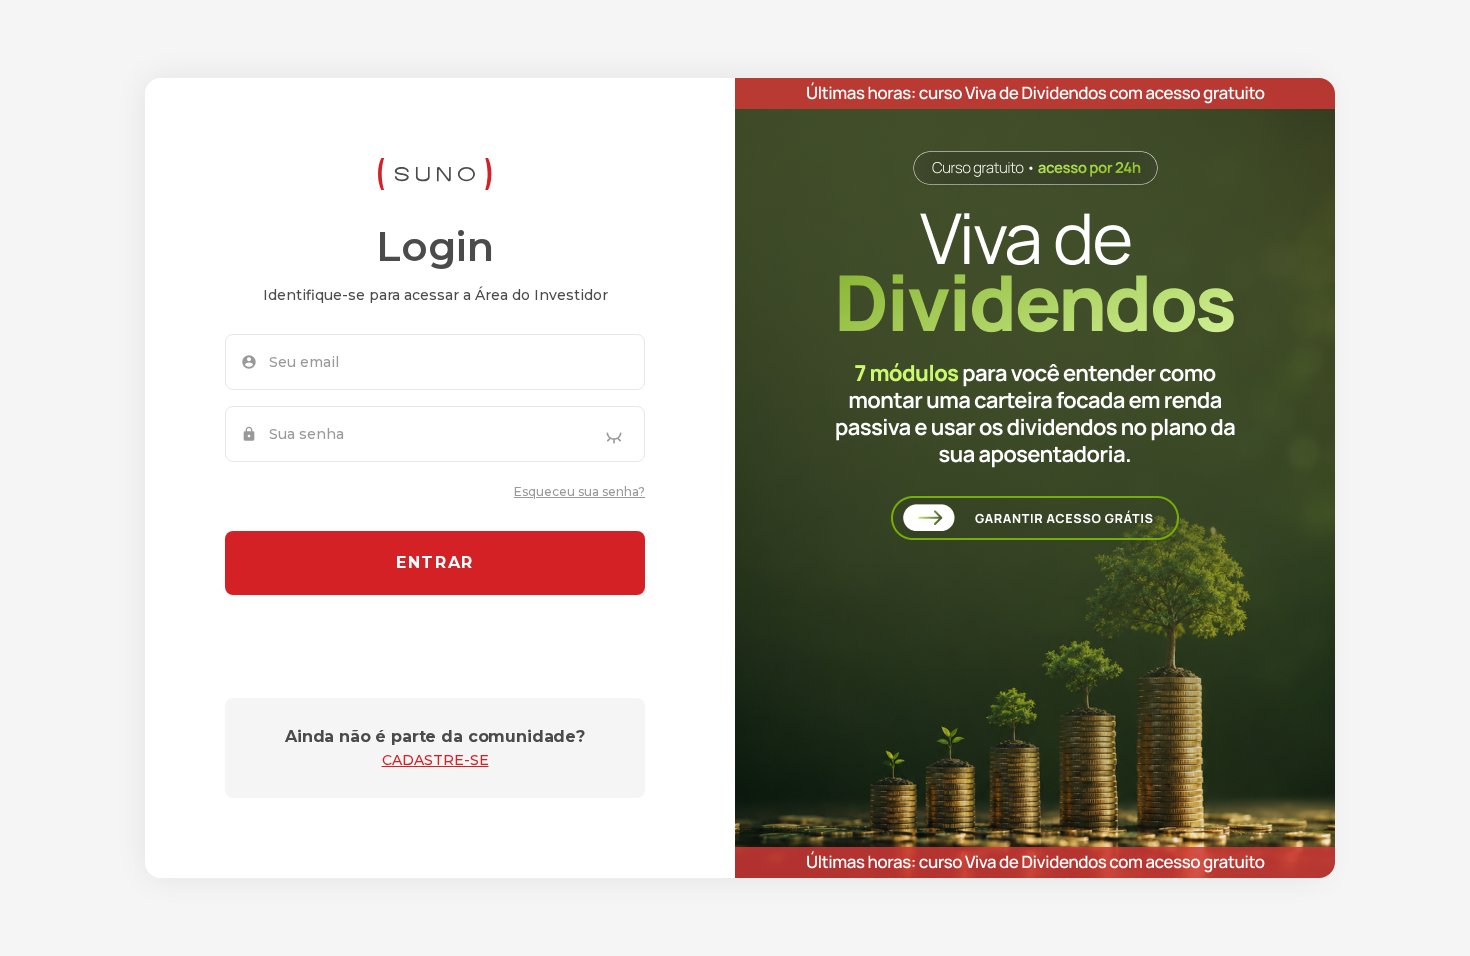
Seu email (304, 362)
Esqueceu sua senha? (579, 491)
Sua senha (306, 434)
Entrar (435, 562)
